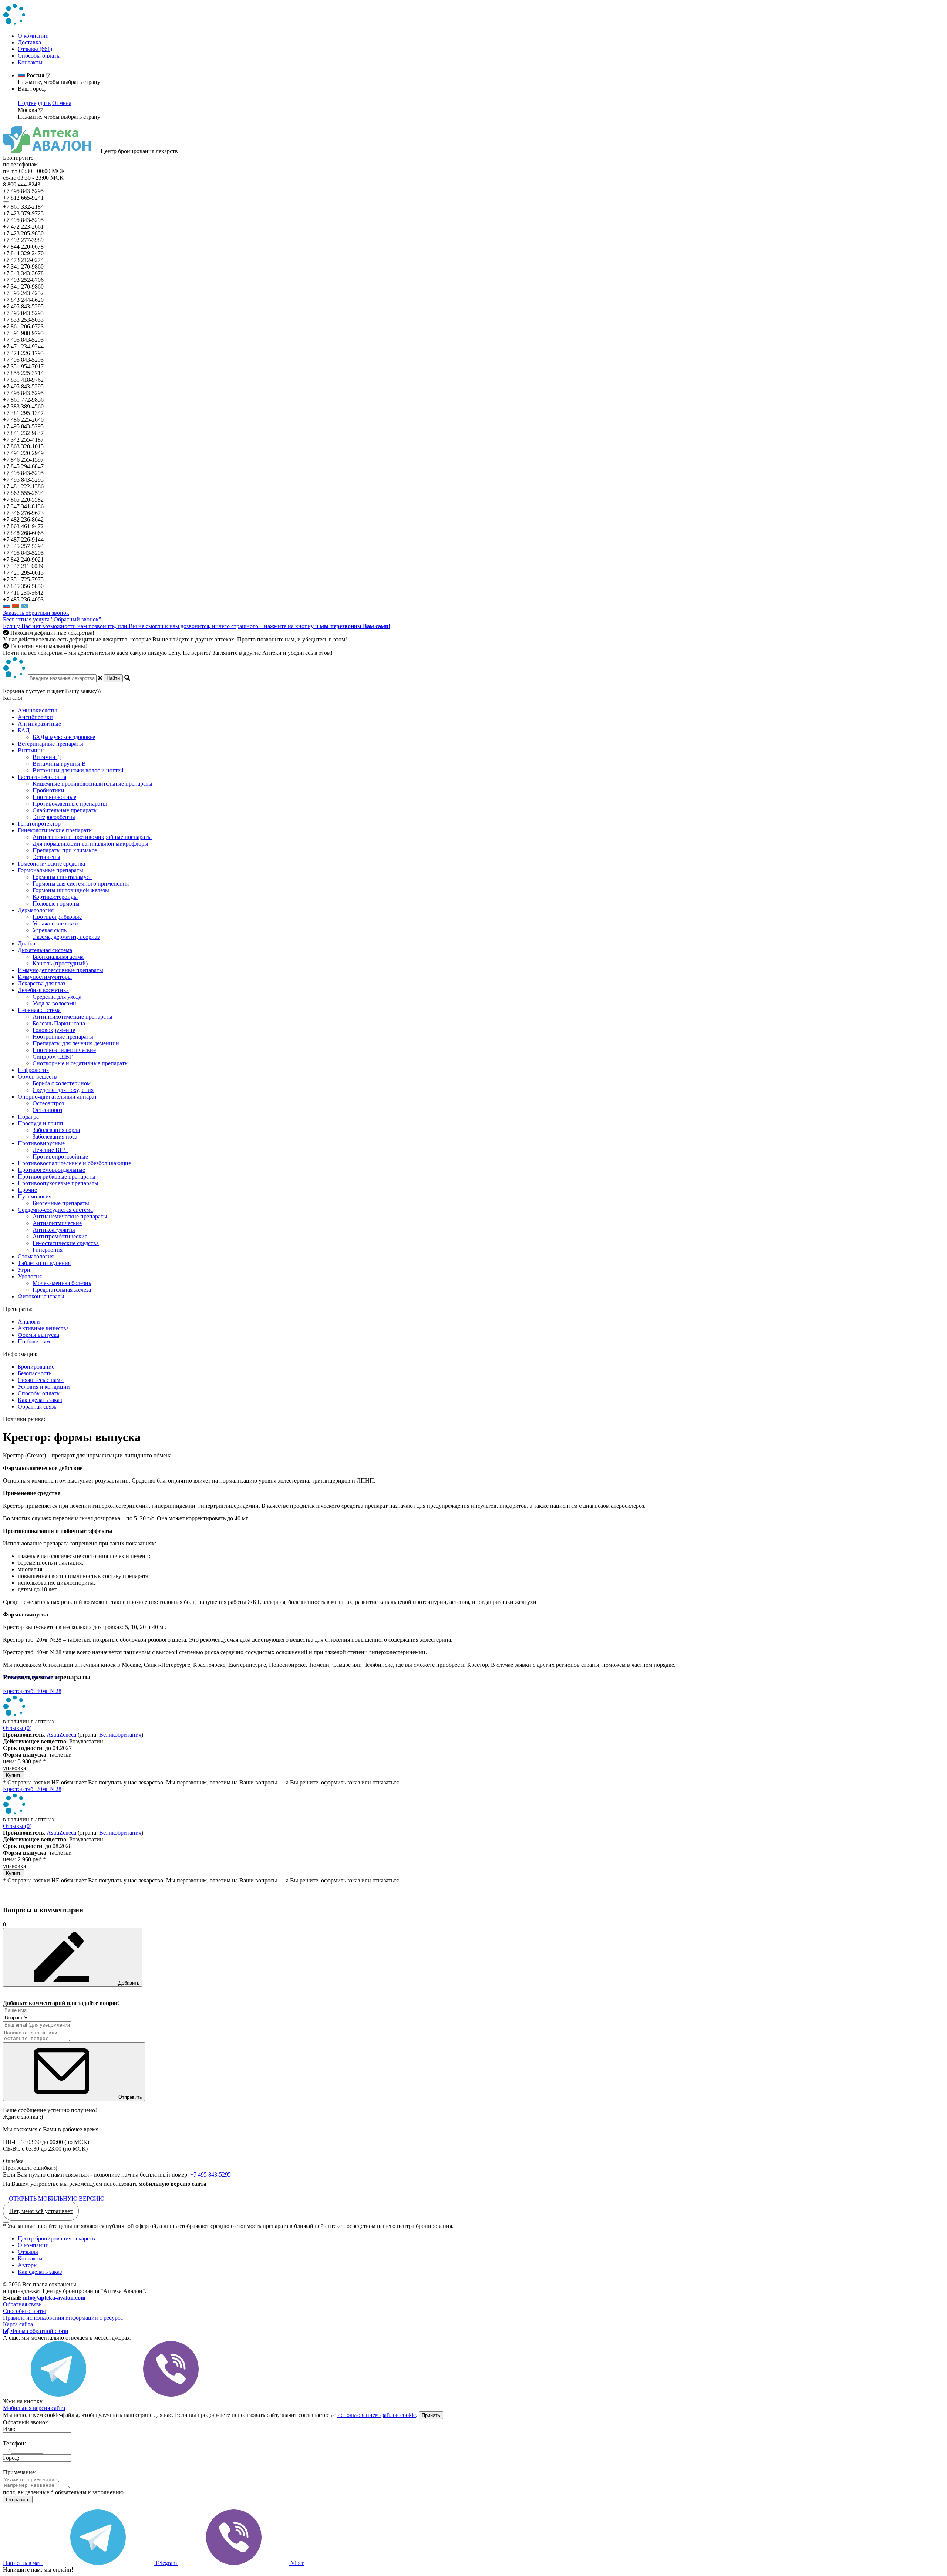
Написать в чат (23, 2563)
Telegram (166, 2563)
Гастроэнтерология (42, 777)
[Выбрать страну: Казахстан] (24, 606)
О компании (33, 36)
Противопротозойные (60, 1156)
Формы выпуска (38, 1335)
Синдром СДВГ (53, 1057)
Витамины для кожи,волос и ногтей (78, 770)
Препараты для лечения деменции (76, 1043)
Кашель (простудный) (60, 963)
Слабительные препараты (65, 810)
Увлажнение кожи (55, 923)
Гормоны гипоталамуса (62, 877)
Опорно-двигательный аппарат (57, 1097)
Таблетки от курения (44, 1263)
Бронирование (36, 1367)
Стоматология (36, 1256)
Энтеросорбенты (54, 817)
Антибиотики (35, 717)
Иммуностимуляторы (45, 977)
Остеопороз (47, 1110)
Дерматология (36, 910)
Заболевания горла (56, 1130)
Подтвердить (34, 103)
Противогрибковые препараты (57, 1176)
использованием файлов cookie (377, 2415)
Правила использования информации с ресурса (63, 2318)
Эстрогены (46, 857)
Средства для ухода (57, 997)
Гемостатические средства (66, 1243)
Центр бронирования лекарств (56, 2238)
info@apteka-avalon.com (54, 2298)
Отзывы (28, 2252)
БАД (24, 730)
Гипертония (48, 1250)
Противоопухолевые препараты (58, 1183)
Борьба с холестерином (62, 1083)
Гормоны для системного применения (81, 884)
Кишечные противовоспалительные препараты (92, 784)
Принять (431, 2415)
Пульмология (35, 1196)
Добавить (128, 1983)
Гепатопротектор (39, 824)
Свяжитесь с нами (41, 1380)
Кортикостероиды (55, 897)
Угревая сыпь (50, 930)
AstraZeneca (61, 1735)
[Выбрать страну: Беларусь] (16, 606)
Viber (296, 2563)
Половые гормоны (56, 903)
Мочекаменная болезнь (62, 1283)
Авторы (28, 2265)
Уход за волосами (54, 1003)
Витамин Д (47, 757)
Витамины (31, 750)
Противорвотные (54, 797)
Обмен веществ (37, 1077)
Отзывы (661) (35, 49)
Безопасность (35, 1373)
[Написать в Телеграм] (59, 2395)
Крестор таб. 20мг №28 (32, 1789)
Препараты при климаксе (65, 850)
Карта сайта (18, 2324)
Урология (30, 1276)
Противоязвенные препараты (70, 804)
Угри (24, 1270)
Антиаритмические (57, 1223)
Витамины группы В (59, 764)
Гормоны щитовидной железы (71, 890)
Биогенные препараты (61, 1203)
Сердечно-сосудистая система (55, 1210)
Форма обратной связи (39, 2331)
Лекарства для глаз (41, 983)
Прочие (27, 1190)
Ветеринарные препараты (50, 744)
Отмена (62, 103)
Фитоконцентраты (41, 1296)
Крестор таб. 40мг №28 (32, 1691)
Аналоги (29, 1321)
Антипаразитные (39, 724)
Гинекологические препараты (55, 830)
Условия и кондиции (44, 1387)
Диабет (27, 943)
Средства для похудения (63, 1090)
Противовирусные (41, 1143)
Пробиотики (48, 790)
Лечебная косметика (43, 990)
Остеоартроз (48, 1103)
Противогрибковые (57, 917)
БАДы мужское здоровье (64, 737)
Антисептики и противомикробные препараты (92, 837)
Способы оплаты (39, 56)
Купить (14, 1775)
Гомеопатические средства (51, 864)
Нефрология (33, 1070)
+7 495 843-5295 (210, 2174)
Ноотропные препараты (63, 1037)
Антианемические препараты (70, 1216)
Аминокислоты (37, 710)
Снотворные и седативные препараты (81, 1063)
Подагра (28, 1117)
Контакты (30, 62)
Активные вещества (43, 1328)
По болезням (34, 1341)
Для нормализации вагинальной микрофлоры (90, 844)
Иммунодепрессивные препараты (60, 970)
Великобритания (120, 1735)
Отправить (129, 2097)
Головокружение (54, 1030)
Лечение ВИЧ (50, 1150)
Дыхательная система (45, 950)
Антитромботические (60, 1236)
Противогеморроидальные (51, 1170)
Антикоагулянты (54, 1230)
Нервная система (39, 1010)
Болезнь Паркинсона (59, 1023)
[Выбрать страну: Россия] (7, 606)
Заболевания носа (55, 1137)
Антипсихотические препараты (73, 1017)
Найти (113, 678)
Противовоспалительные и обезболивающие (74, 1163)
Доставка (29, 42)
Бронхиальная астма (58, 957)
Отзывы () (17, 1728)
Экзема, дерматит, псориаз (66, 937)
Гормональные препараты (50, 870)
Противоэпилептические (64, 1050)
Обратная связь (37, 1407)
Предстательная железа (62, 1290)
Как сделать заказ (40, 1400)
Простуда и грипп (41, 1123)
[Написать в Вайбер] (171, 2395)
